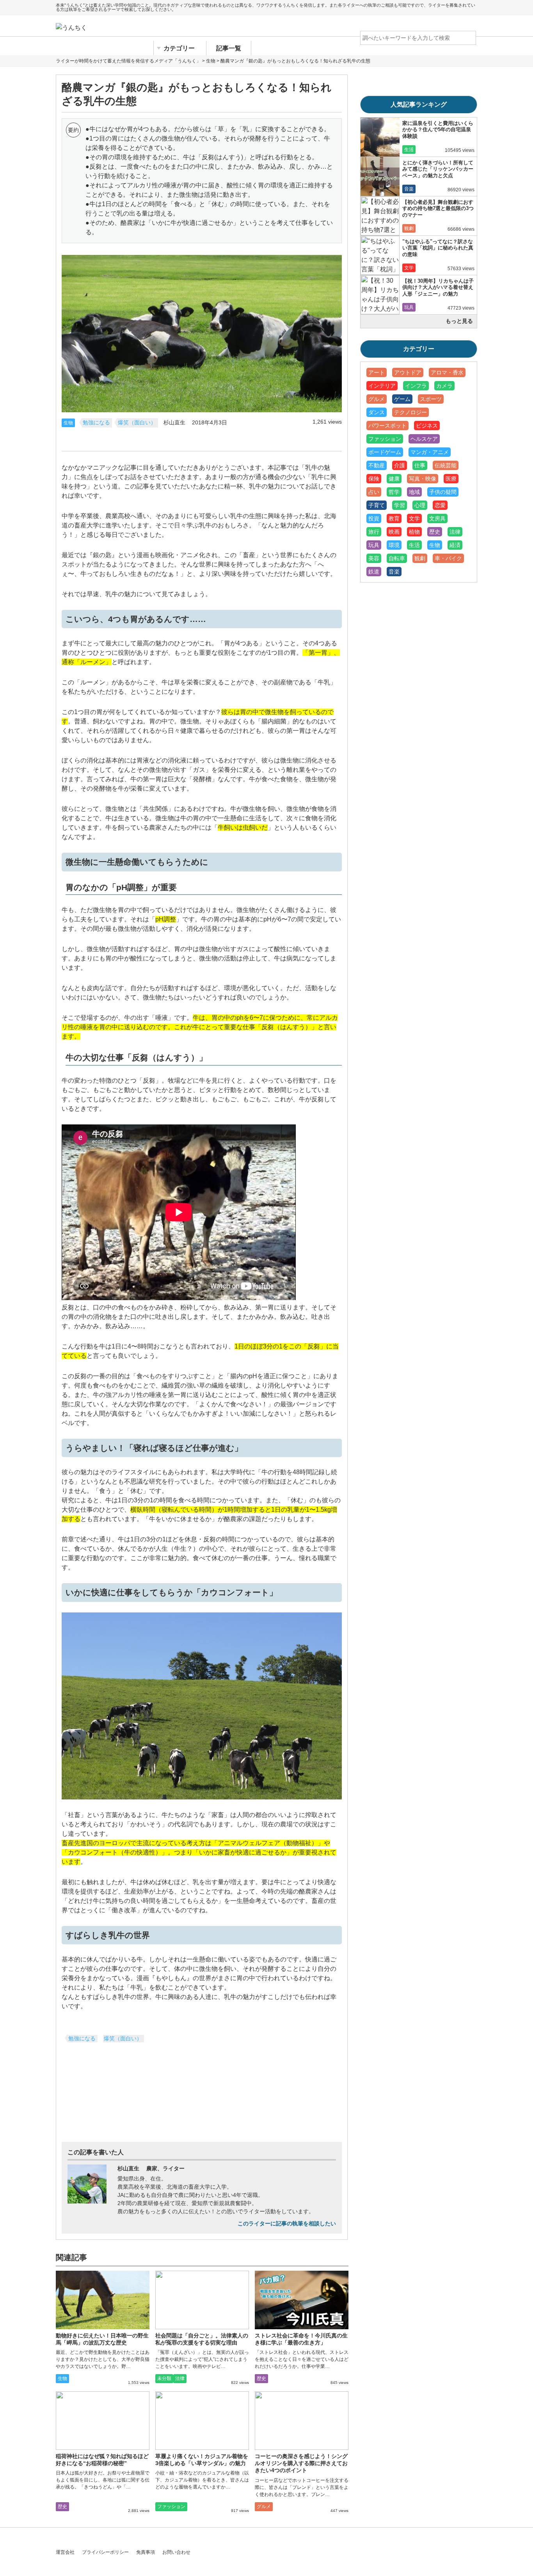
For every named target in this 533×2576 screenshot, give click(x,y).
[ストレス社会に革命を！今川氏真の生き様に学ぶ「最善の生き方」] (302, 2300)
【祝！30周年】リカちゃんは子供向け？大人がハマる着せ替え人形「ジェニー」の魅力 (438, 287)
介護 (400, 465)
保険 (374, 479)
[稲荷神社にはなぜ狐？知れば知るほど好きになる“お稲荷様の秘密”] (103, 2421)
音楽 (409, 189)
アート (377, 372)
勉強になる (96, 423)
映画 (394, 532)
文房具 (437, 518)
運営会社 (65, 2552)
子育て (377, 505)
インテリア (382, 386)
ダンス (377, 412)
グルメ (264, 2507)
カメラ (444, 386)
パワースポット (387, 426)
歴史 (261, 2378)
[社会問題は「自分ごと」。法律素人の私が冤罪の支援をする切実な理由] (202, 2300)
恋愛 (440, 505)
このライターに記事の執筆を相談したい (287, 2224)
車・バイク (448, 558)
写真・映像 (423, 479)
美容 (374, 558)
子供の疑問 (443, 492)
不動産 (377, 465)
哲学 (394, 492)
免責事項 (146, 2552)
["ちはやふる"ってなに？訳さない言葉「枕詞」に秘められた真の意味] (380, 255)
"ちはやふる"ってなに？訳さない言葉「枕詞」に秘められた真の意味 (438, 248)
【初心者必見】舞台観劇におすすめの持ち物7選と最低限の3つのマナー (438, 208)
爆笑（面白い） (137, 423)
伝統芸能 (446, 465)
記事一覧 (229, 48)
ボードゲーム (385, 452)
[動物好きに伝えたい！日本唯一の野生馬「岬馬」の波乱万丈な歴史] (103, 2300)
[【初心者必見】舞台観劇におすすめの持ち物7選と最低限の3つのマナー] (380, 216)
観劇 (409, 228)
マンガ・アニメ (430, 452)
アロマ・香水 (447, 372)
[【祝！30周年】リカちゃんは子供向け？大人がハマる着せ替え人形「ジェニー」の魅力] (380, 295)
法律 (180, 2378)
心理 (420, 505)
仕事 (420, 465)
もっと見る (459, 321)
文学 (409, 268)
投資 (374, 518)
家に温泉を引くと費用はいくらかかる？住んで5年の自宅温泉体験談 (438, 130)
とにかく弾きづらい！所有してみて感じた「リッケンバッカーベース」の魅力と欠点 (438, 169)
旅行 (374, 532)
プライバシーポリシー (105, 2552)
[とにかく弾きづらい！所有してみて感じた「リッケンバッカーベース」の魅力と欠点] (380, 176)
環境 (394, 545)
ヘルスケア (424, 439)
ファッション (171, 2507)
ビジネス (427, 426)
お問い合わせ (176, 2552)
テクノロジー (410, 412)
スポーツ (431, 399)
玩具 (409, 307)
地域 (414, 492)
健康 (394, 479)
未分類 (164, 2378)
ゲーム (402, 399)
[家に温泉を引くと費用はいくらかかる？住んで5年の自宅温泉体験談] (380, 137)
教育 (394, 518)
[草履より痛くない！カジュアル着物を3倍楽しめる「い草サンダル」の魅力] (202, 2421)
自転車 (397, 558)
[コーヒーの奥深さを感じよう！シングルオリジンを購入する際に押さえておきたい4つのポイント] (302, 2421)
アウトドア (408, 372)
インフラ (416, 386)
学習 (400, 505)
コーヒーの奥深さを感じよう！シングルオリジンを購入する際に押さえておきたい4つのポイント (301, 2463)
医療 (451, 479)
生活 (409, 150)
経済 (455, 545)
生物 (68, 423)
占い (374, 492)
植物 (414, 532)
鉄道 (374, 572)
